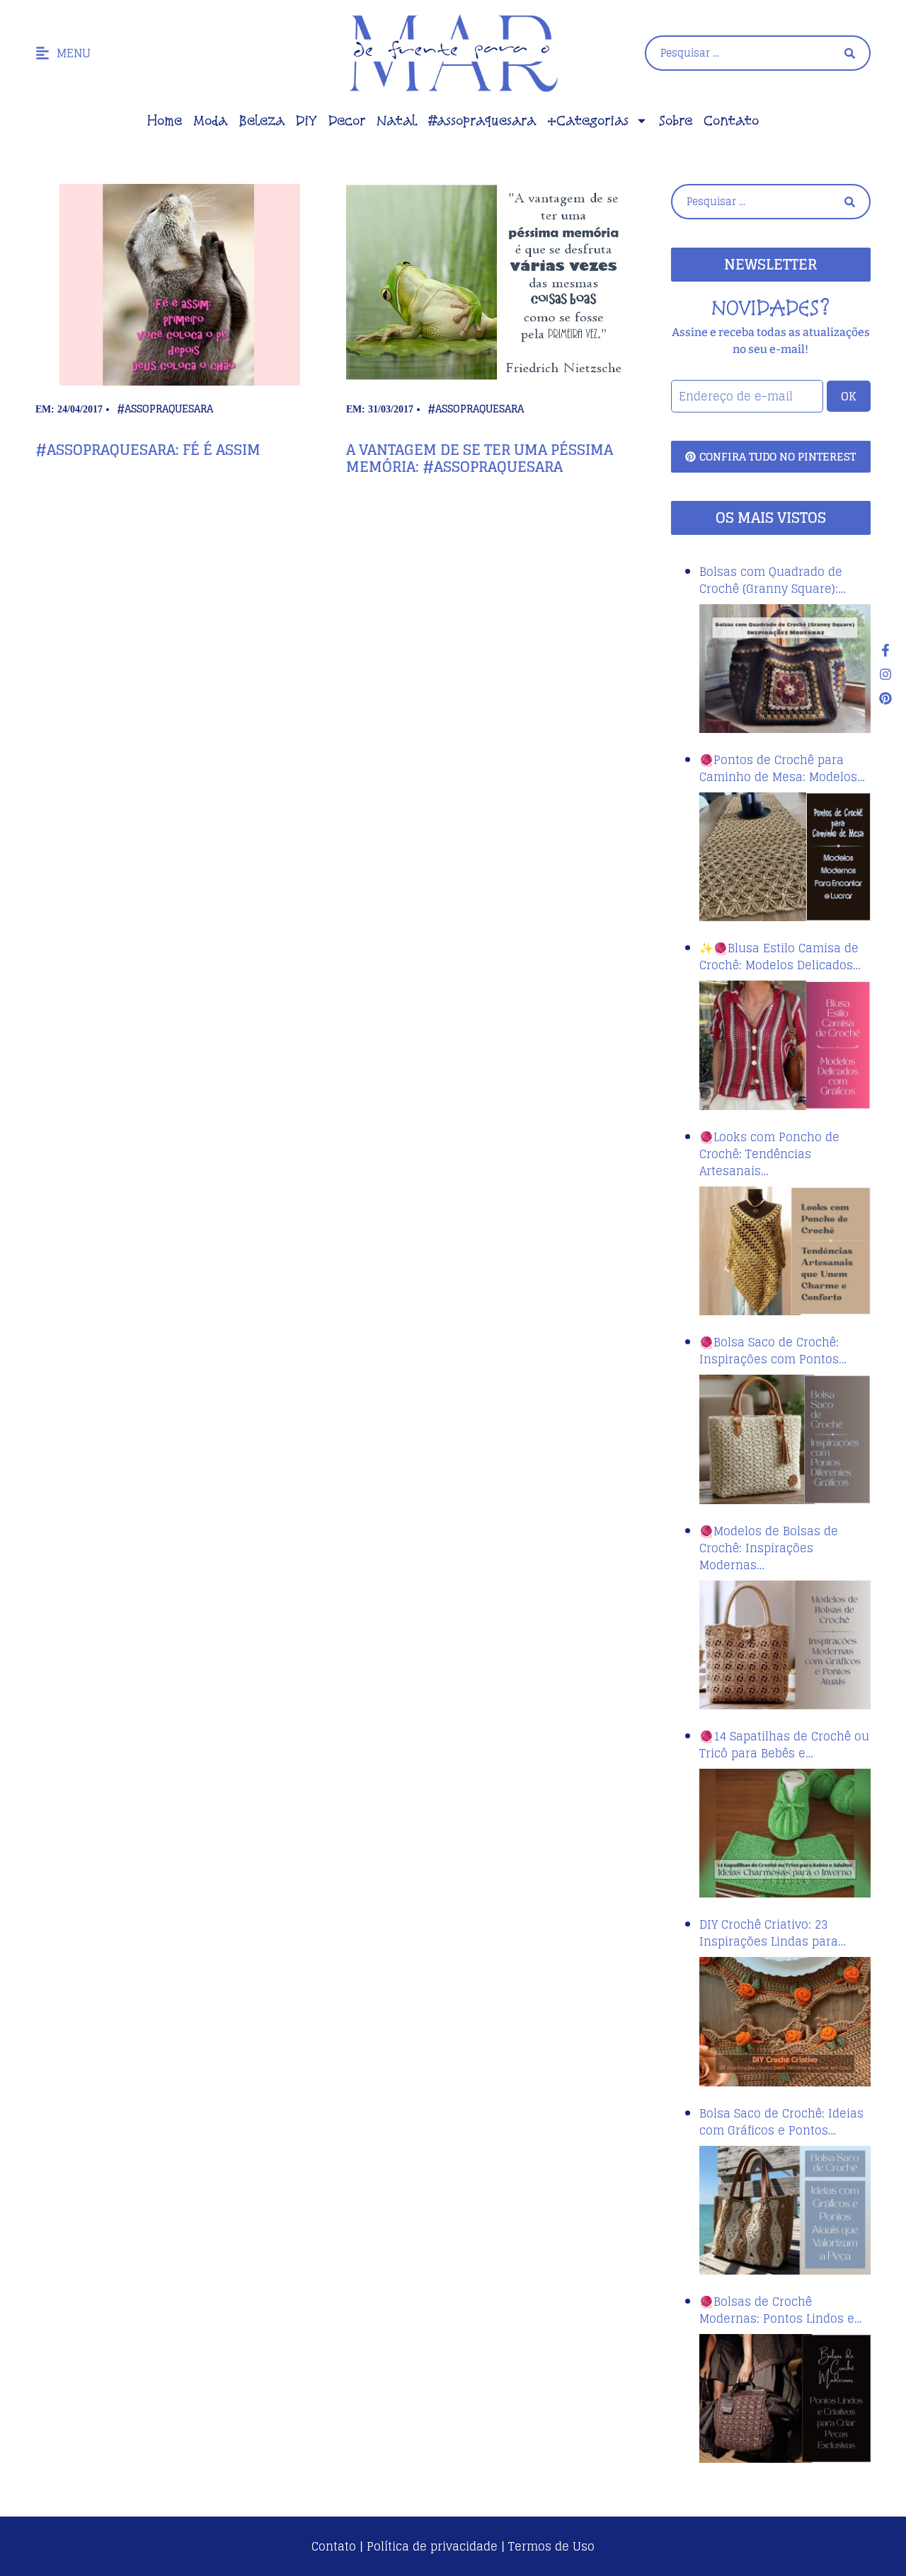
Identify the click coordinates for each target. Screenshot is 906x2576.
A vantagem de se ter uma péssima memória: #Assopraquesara (480, 458)
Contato (731, 120)
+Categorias (588, 120)
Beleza (262, 120)
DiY (306, 120)
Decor (347, 120)
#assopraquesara (482, 120)
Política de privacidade (432, 2546)
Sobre (676, 120)
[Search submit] (850, 53)
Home (165, 120)
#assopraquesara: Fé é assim (148, 450)
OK (849, 396)
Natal (397, 120)
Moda (210, 120)
